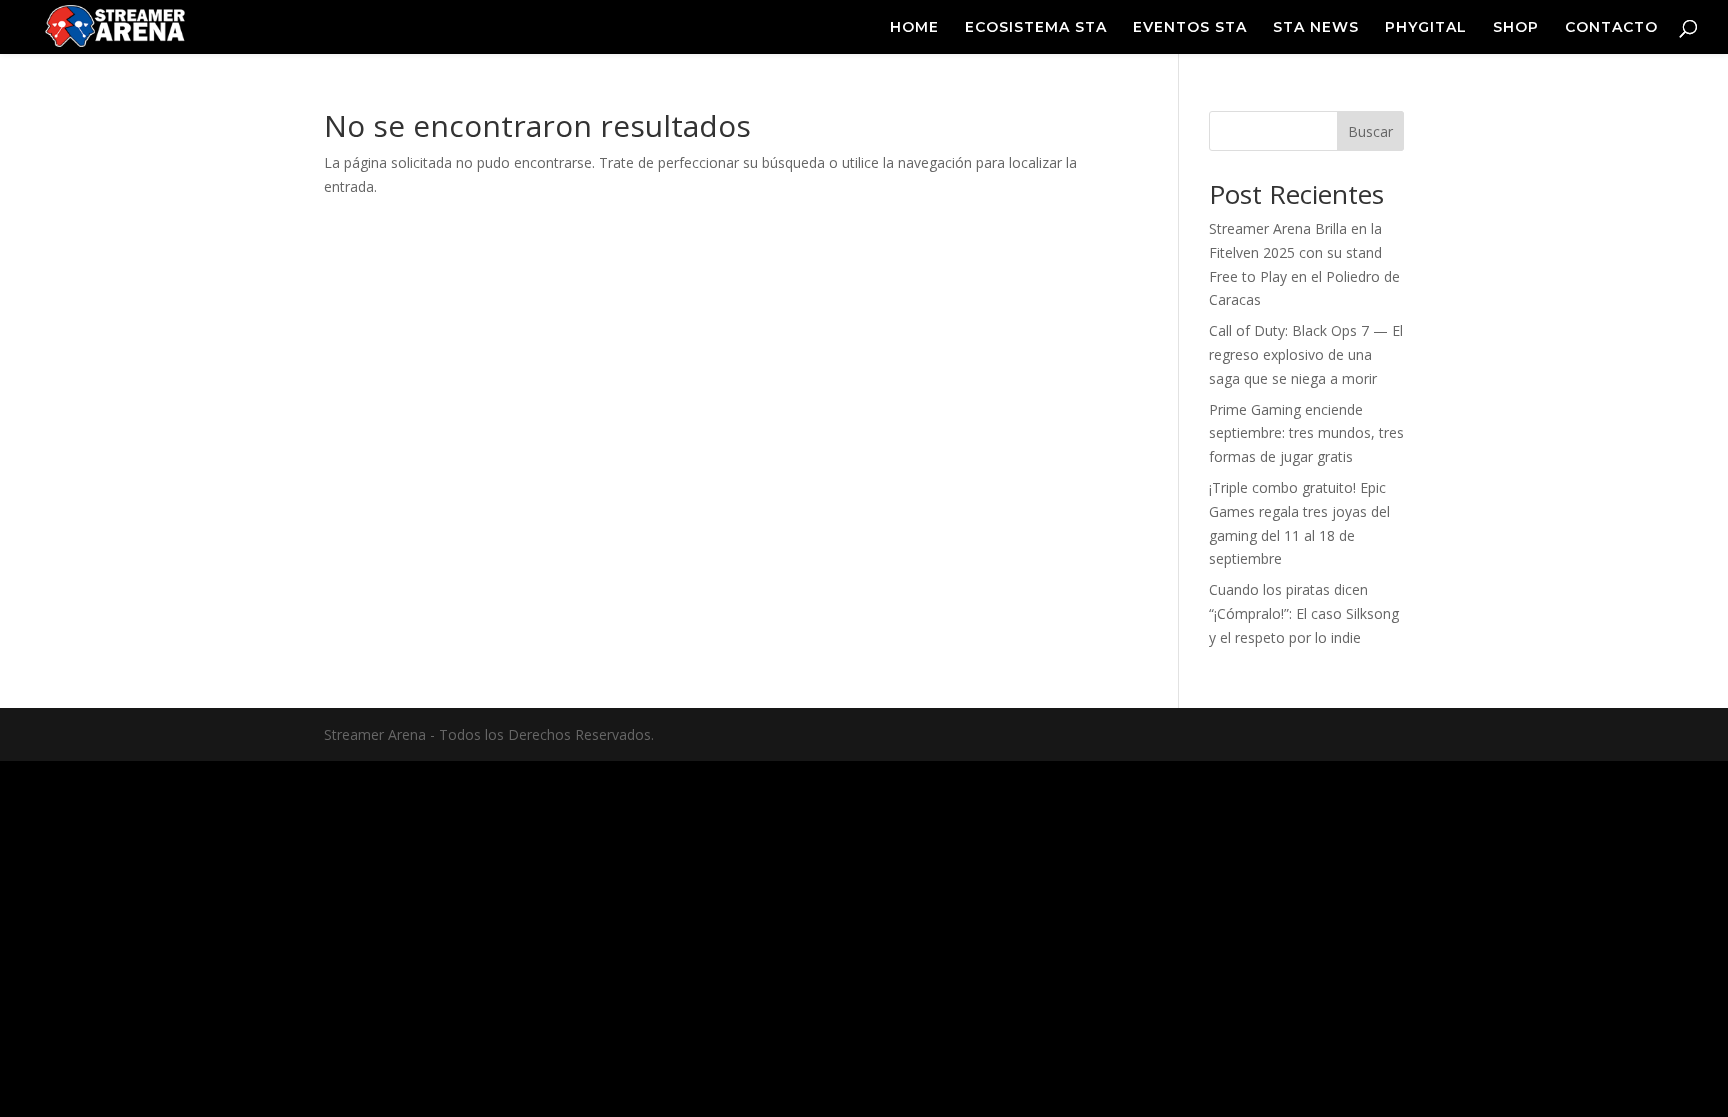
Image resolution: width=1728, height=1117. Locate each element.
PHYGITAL (1426, 28)
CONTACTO (1611, 28)
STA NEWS (1316, 28)
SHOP (1516, 28)
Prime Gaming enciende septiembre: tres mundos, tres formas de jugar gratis (1306, 433)
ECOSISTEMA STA (1036, 28)
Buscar (1370, 131)
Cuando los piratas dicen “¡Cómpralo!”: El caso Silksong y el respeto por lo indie (1304, 613)
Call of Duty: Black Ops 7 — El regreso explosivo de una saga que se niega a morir (1306, 354)
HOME (914, 28)
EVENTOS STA (1190, 28)
